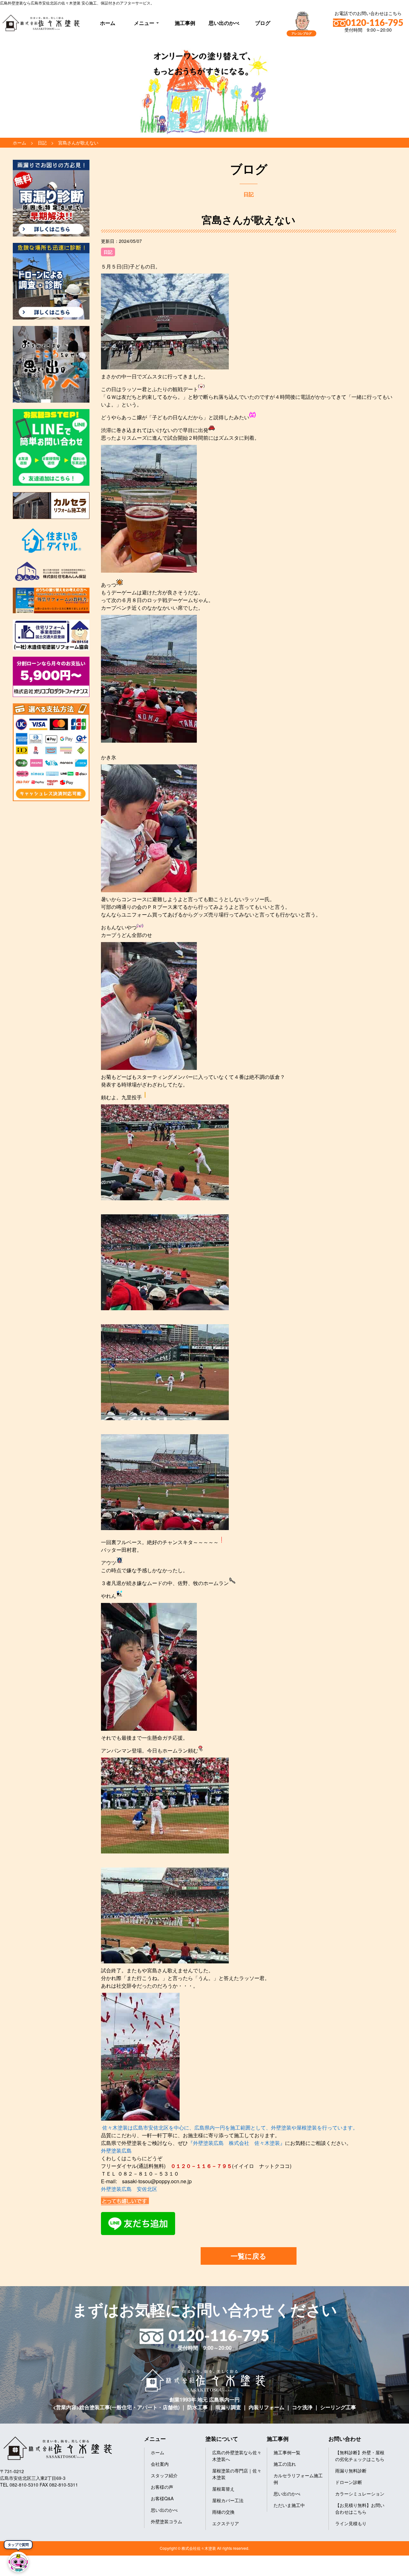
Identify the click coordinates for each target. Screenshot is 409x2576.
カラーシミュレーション (360, 2494)
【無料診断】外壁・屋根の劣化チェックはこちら (360, 2456)
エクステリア (226, 2523)
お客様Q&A (162, 2498)
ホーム (108, 23)
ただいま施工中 (289, 2505)
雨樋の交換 (223, 2512)
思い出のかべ (224, 23)
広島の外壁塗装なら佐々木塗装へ (237, 2456)
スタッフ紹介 (164, 2475)
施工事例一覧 (287, 2452)
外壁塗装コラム (166, 2521)
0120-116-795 (374, 23)
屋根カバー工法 (228, 2500)
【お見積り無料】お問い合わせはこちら (360, 2508)
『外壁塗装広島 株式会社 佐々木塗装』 (236, 2143)
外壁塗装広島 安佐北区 (129, 2189)
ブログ (263, 23)
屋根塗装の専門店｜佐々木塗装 (237, 2474)
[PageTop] (387, 2569)
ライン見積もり (351, 2523)
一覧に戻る (249, 2256)
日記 (108, 252)
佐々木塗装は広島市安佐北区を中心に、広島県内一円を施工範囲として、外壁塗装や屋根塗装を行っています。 (230, 2127)
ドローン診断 (349, 2482)
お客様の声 (162, 2487)
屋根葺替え (223, 2489)
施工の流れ (285, 2464)
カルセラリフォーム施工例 (298, 2479)
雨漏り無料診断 (351, 2471)
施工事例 (185, 23)
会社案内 (160, 2464)
